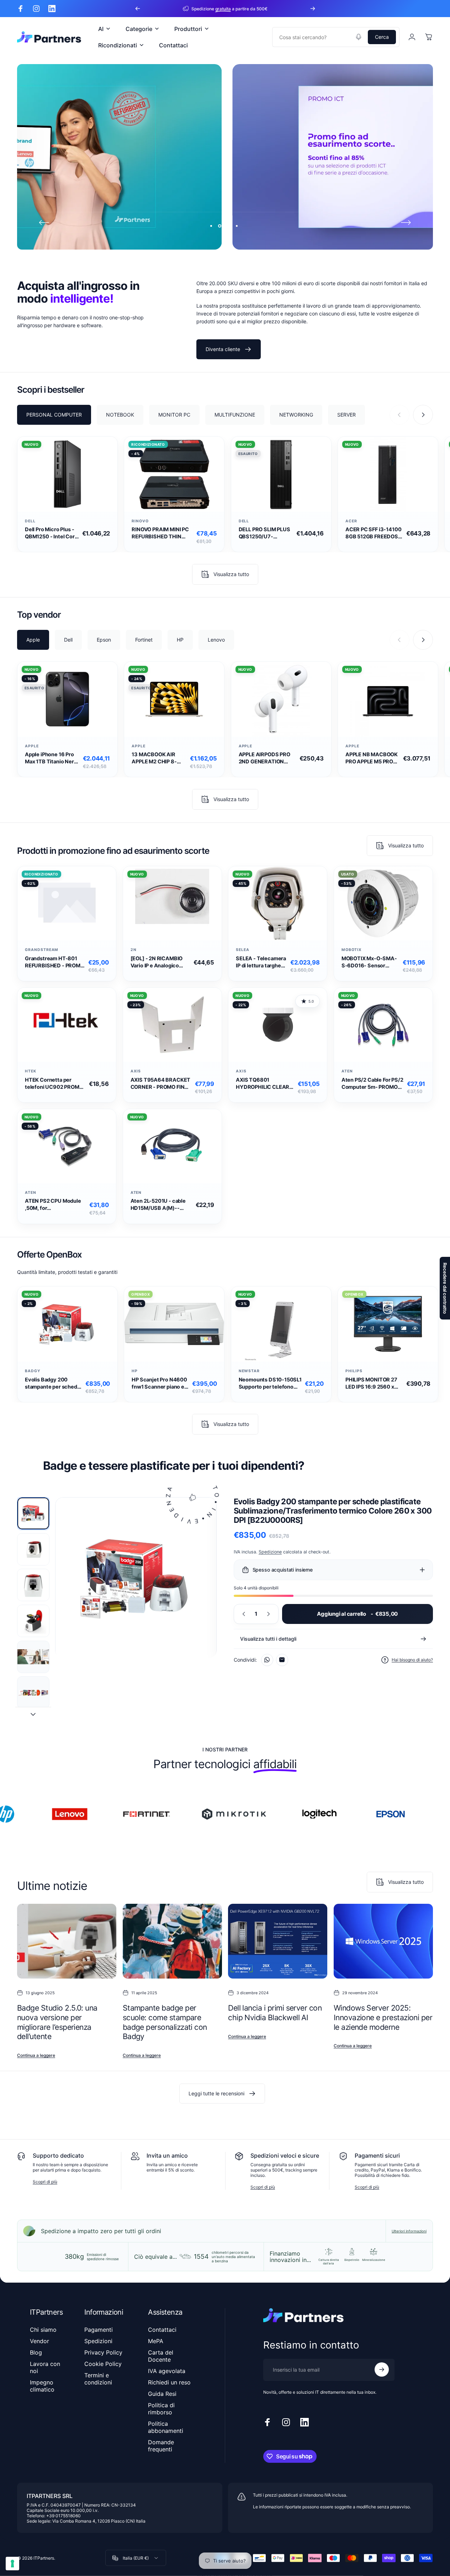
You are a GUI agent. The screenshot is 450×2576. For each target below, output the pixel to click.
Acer (351, 521)
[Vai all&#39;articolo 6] (33, 1692)
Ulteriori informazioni (409, 2231)
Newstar (249, 1371)
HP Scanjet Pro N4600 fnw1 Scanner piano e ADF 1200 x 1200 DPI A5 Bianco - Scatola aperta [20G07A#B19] (159, 1383)
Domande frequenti (161, 2446)
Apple (32, 746)
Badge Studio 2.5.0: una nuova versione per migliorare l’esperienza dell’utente (57, 2022)
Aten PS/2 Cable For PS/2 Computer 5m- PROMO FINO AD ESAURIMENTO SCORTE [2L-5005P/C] (372, 1084)
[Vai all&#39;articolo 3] (33, 1585)
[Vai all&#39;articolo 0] (33, 1513)
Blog (36, 2352)
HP (135, 1371)
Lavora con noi (45, 2367)
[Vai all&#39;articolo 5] (33, 1657)
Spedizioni (98, 2341)
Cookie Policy (103, 2364)
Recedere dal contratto (445, 1288)
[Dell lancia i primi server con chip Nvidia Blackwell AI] (278, 1941)
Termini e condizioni (98, 2379)
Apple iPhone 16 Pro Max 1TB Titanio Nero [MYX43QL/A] (51, 759)
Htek (31, 1071)
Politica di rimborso (161, 2409)
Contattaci (162, 2330)
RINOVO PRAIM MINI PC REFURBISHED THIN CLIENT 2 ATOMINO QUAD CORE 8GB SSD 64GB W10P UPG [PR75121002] (160, 533)
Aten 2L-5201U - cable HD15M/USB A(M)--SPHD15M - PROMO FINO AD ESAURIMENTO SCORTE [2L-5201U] (161, 1205)
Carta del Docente (161, 2356)
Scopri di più (45, 2182)
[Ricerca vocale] (359, 37)
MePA (156, 2341)
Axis (136, 1071)
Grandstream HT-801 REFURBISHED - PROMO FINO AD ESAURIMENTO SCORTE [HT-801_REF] (55, 962)
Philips (354, 1371)
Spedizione (270, 1552)
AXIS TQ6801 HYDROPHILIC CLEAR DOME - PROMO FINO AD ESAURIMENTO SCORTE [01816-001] (263, 1084)
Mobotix (352, 950)
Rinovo (140, 521)
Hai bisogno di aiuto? (412, 1660)
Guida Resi (162, 2394)
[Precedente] (138, 9)
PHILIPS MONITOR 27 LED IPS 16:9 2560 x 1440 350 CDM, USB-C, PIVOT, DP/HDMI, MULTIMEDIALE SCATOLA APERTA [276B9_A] (372, 1383)
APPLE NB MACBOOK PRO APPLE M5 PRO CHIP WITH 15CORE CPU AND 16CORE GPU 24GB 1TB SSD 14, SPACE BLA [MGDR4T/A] (372, 759)
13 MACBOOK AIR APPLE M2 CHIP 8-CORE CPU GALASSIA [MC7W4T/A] (158, 759)
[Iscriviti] (382, 2369)
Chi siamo (43, 2330)
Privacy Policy (103, 2352)
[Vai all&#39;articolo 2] (33, 1549)
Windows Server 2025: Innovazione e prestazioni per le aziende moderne (383, 2017)
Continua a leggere (36, 2055)
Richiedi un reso (169, 2382)
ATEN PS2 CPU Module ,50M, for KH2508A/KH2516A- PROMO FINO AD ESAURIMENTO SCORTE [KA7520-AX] (55, 1205)
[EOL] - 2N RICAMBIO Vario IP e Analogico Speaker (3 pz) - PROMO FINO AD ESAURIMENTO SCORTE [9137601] (160, 962)
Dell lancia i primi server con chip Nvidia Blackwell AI (275, 2013)
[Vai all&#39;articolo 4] (33, 1621)
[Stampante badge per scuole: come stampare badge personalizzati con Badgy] (172, 1941)
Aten (347, 1071)
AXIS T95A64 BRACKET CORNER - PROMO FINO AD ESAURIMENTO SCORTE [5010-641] (161, 1084)
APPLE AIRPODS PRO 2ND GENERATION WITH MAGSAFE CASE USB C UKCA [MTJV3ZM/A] (267, 759)
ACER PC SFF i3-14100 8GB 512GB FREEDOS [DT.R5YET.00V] (374, 533)
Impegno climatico (42, 2386)
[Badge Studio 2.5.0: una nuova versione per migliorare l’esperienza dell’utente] (67, 1941)
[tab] (54, 414)
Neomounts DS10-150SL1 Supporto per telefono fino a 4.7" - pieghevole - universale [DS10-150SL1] (270, 1383)
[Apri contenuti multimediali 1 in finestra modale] (136, 1578)
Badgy (33, 1371)
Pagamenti (99, 2330)
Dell (30, 521)
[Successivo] (313, 9)
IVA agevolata (167, 2371)
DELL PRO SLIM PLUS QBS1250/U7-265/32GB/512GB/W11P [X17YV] (266, 533)
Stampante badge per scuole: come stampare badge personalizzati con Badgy (165, 2022)
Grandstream (42, 950)
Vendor (39, 2341)
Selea (243, 950)
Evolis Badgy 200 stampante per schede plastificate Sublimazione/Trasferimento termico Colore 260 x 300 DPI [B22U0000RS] (54, 1383)
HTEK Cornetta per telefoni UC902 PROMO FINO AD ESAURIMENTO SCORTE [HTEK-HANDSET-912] (55, 1084)
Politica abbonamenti (166, 2427)
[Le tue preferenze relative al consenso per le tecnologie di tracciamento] (12, 2564)
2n (134, 950)
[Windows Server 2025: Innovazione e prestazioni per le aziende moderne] (383, 1941)
